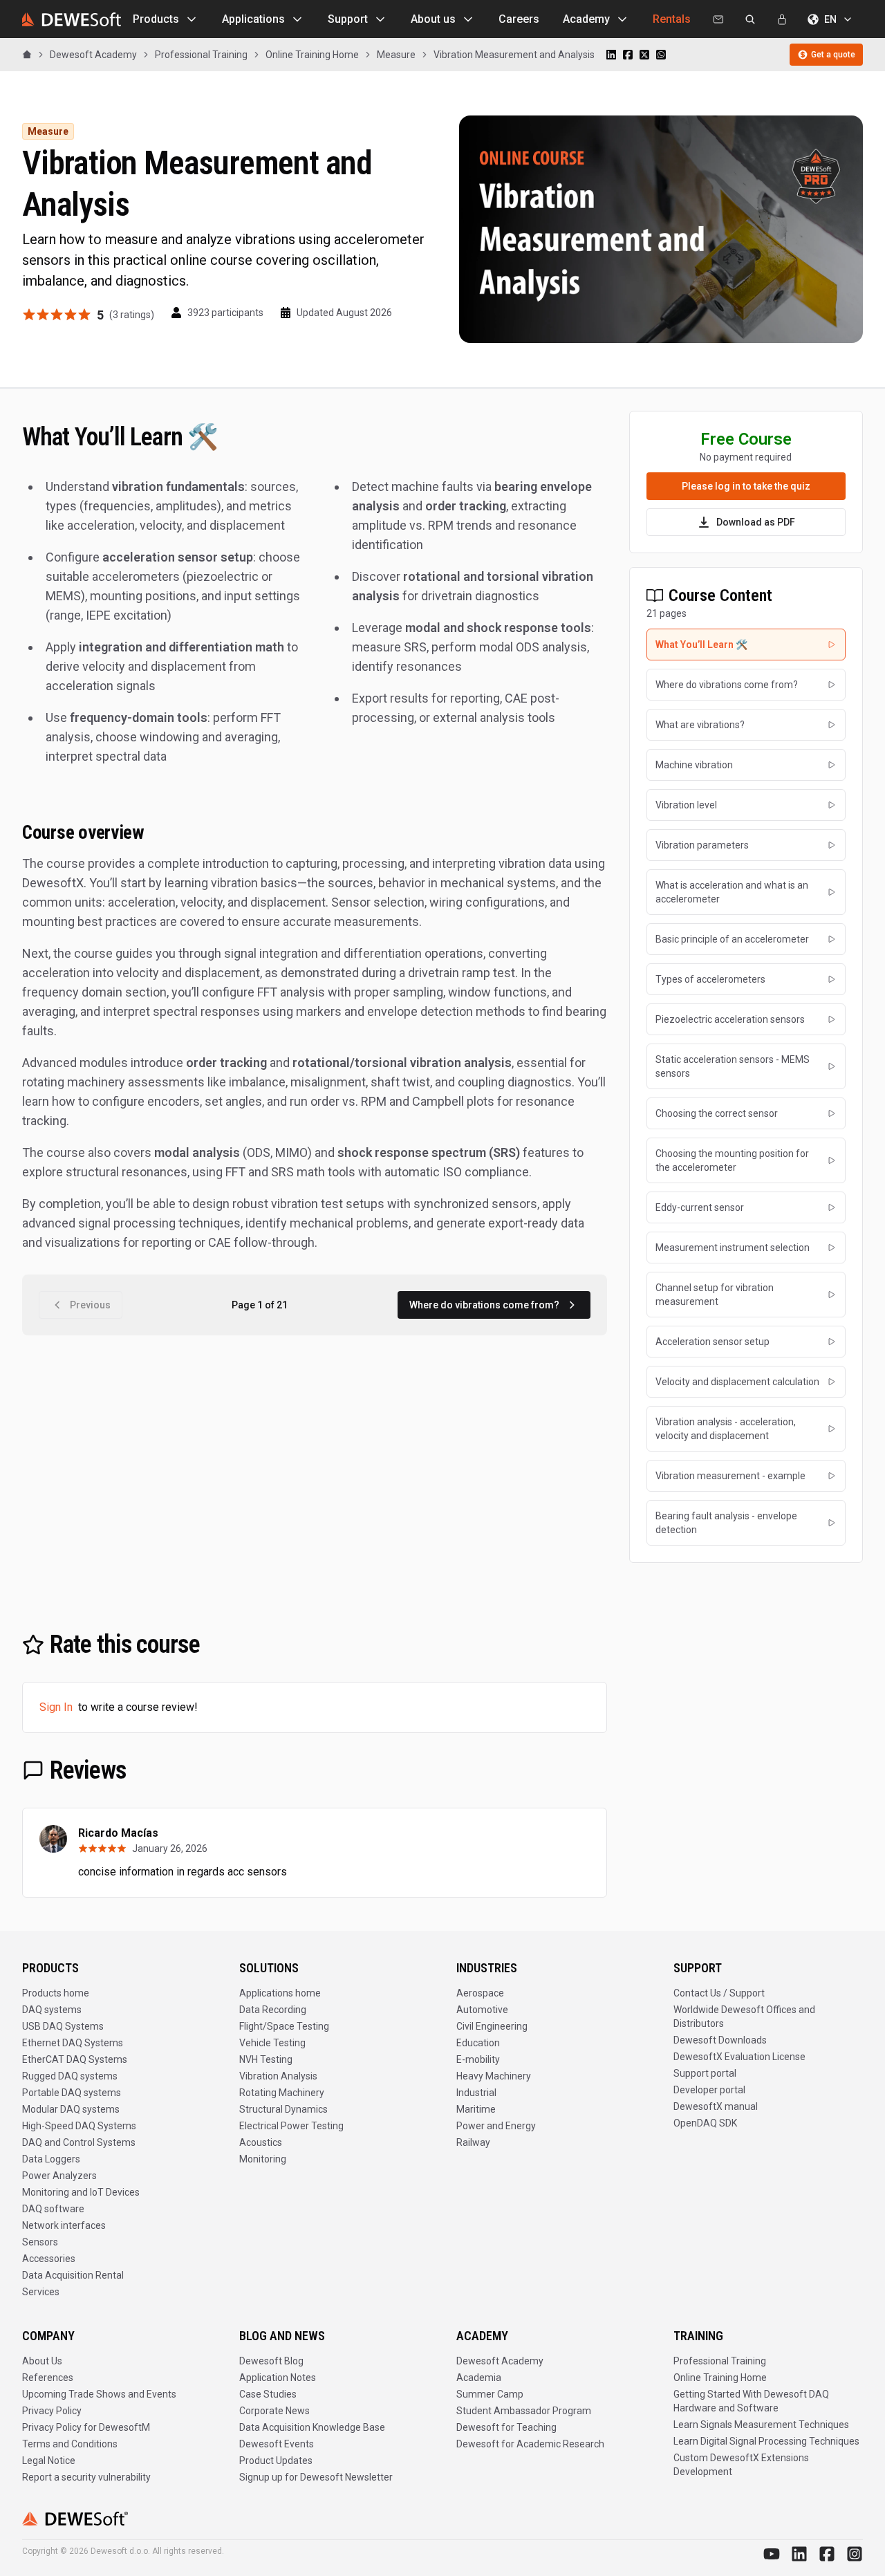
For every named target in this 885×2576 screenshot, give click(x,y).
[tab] (746, 645)
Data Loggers (51, 2159)
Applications (253, 19)
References (48, 2378)
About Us (42, 2361)
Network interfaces (64, 2225)
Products (156, 19)
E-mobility (478, 2059)
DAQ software (53, 2209)
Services (41, 2292)
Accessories (49, 2259)
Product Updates (276, 2461)
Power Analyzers (59, 2176)
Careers (519, 19)
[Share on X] (644, 55)
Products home (56, 1993)
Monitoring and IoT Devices (81, 2192)
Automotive (482, 2010)
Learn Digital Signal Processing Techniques (766, 2441)
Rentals (672, 19)
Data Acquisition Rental (73, 2275)
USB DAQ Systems (63, 2026)
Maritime (476, 2109)
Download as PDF (756, 522)
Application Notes (278, 2378)
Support (348, 19)
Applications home (280, 1993)
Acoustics (261, 2142)
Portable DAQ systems (72, 2093)
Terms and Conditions (70, 2444)
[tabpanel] (315, 837)
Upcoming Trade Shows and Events (99, 2394)
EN (830, 19)
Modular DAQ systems (71, 2109)
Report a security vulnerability (86, 2477)
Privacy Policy (52, 2411)
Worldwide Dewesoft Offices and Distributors (744, 2017)
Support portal (705, 2073)
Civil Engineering (492, 2026)
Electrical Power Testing (291, 2126)
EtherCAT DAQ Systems (75, 2059)
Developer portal (709, 2090)
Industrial (476, 2093)
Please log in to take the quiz (746, 486)
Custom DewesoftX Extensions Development (741, 2465)
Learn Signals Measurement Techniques (761, 2425)
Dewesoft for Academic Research (530, 2444)
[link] (514, 55)
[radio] (29, 315)
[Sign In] (782, 19)
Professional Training (720, 2361)
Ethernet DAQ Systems (73, 2043)
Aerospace (480, 1993)
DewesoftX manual (716, 2106)
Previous (90, 1305)
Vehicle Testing (272, 2043)
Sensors (40, 2242)
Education (478, 2043)
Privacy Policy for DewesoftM (86, 2427)
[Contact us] (718, 19)
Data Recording (273, 2010)
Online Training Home (720, 2378)
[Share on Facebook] (628, 55)
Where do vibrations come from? (484, 1305)
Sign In (56, 1707)
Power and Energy (496, 2126)
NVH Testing (266, 2059)
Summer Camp (490, 2394)
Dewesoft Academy (500, 2361)
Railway (473, 2142)
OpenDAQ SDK (705, 2123)
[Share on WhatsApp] (661, 55)
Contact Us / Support (719, 1993)
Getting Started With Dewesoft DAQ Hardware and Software (751, 2401)
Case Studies (268, 2394)
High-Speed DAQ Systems (79, 2126)
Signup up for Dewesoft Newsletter (316, 2477)
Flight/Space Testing (284, 2026)
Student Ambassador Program (524, 2411)
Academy (586, 19)
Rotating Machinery (282, 2093)
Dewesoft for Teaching (506, 2427)
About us (433, 19)
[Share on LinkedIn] (611, 55)
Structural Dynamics (283, 2109)
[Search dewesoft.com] (750, 19)
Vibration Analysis (278, 2076)
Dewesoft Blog (271, 2361)
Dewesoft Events (277, 2444)
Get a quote (833, 55)
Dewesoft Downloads (720, 2040)
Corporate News (274, 2411)
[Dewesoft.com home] (72, 19)
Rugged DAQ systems (70, 2076)
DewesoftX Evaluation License (739, 2057)
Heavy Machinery (494, 2076)
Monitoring (263, 2159)
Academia (479, 2378)
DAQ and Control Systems (79, 2142)
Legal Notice (49, 2461)
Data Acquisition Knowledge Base (312, 2427)
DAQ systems (52, 2010)
